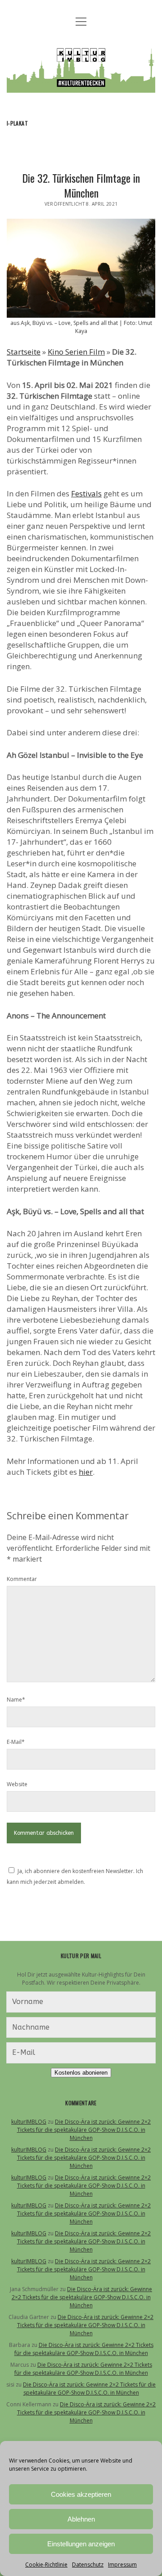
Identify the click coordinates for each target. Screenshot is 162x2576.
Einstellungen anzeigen (81, 2544)
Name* (16, 1700)
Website (17, 1784)
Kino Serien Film (76, 352)
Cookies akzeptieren (81, 2494)
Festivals (86, 493)
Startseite (24, 352)
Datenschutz (88, 2565)
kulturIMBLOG (29, 2122)
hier (86, 1472)
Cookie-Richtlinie (46, 2565)
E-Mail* (16, 1742)
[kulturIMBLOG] (81, 86)
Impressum (122, 2565)
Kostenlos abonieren (81, 2073)
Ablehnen (81, 2519)
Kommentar (22, 1579)
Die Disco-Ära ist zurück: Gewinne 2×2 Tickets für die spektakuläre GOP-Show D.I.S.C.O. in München (84, 2130)
